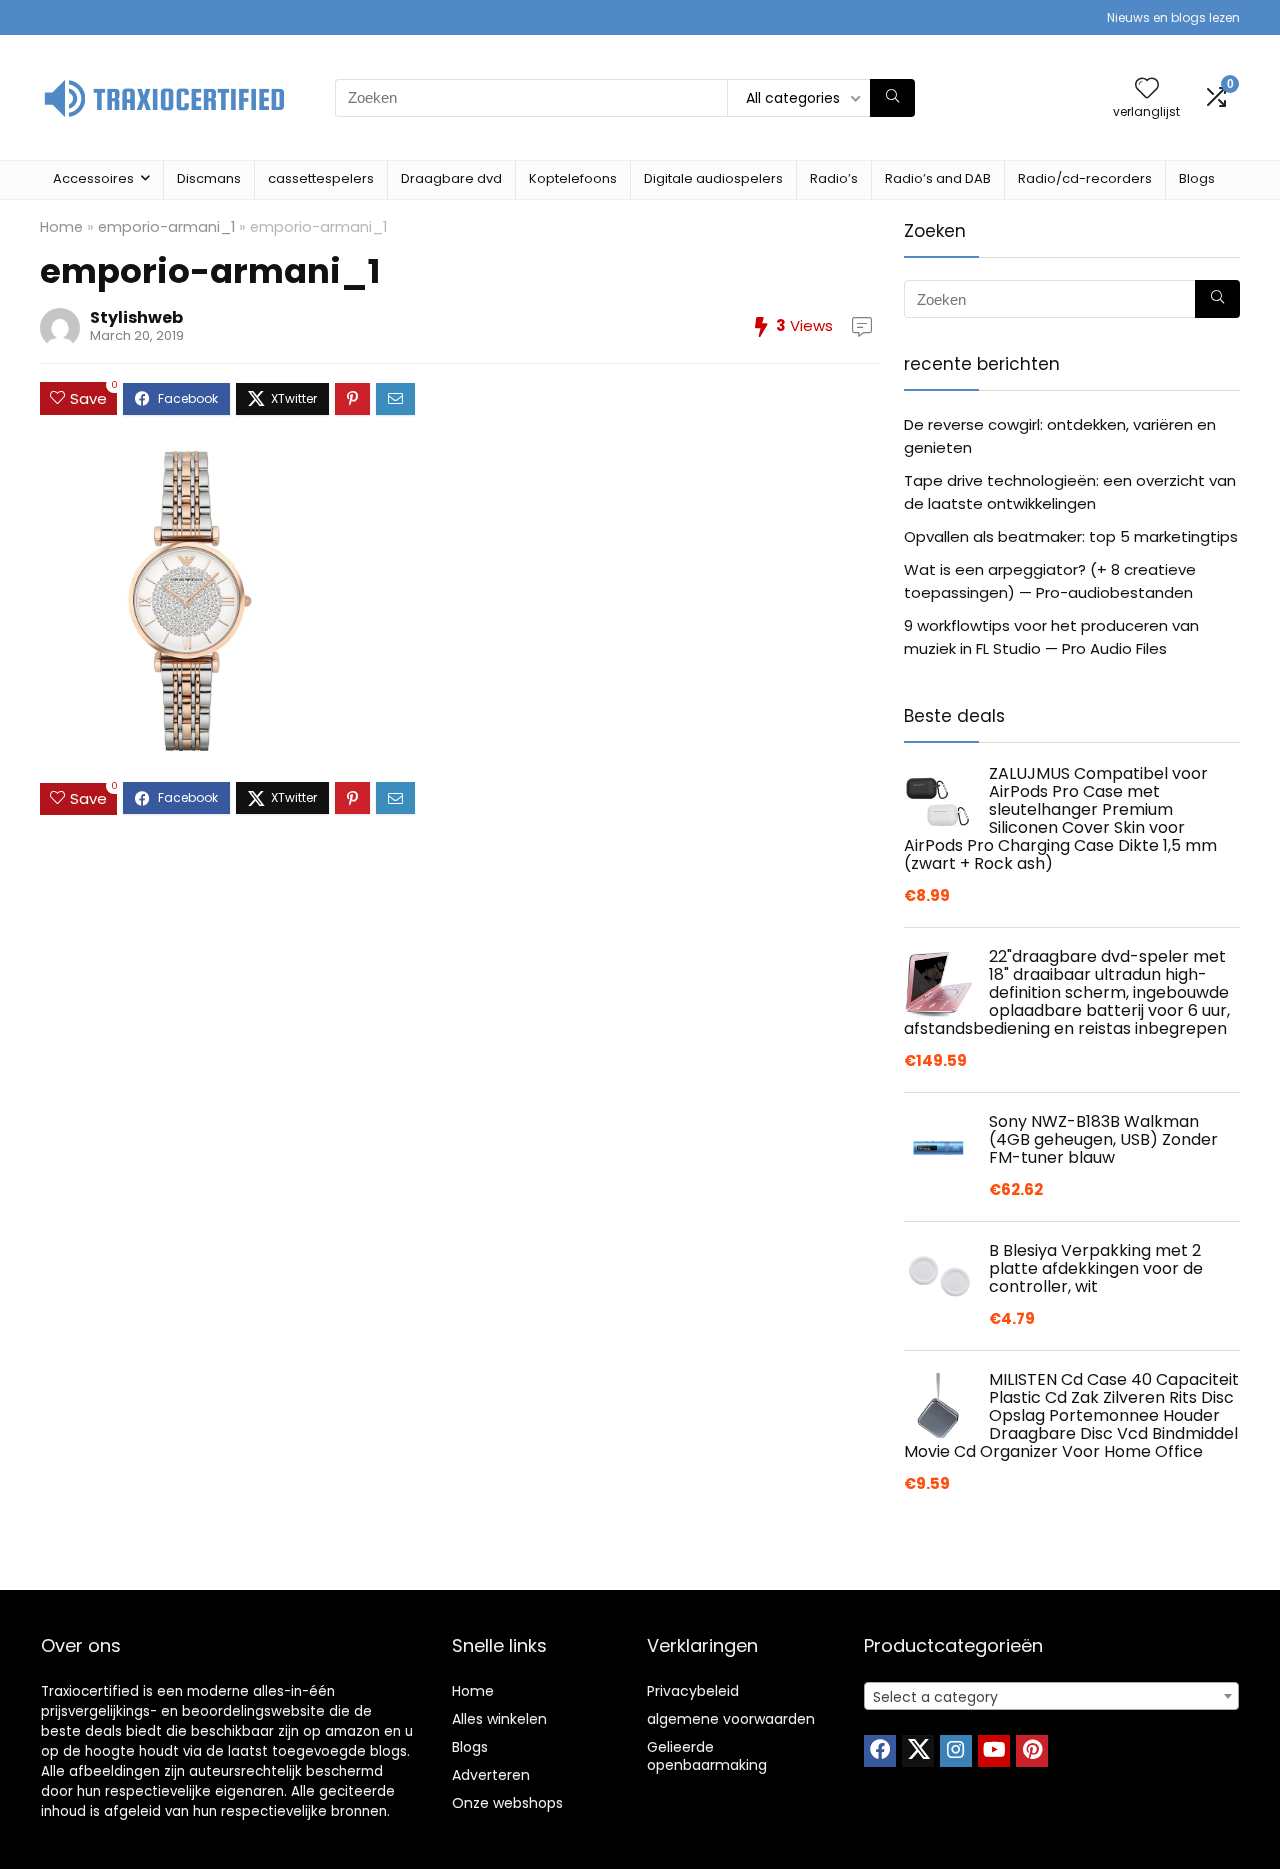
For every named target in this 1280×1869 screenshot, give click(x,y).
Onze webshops (507, 1803)
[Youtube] (994, 1751)
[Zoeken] (892, 98)
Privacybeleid (693, 1691)
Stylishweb (136, 317)
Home (61, 227)
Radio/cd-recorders (1085, 178)
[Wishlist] (1147, 89)
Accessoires (93, 178)
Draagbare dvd (451, 178)
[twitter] (918, 1751)
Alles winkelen (499, 1719)
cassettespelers (321, 178)
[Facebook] (880, 1751)
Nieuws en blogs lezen (1173, 17)
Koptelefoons (573, 178)
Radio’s (834, 178)
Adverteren (491, 1775)
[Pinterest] (1032, 1751)
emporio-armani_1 (166, 227)
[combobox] (1051, 1696)
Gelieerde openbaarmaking (707, 1756)
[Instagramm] (956, 1751)
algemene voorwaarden (731, 1719)
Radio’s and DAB (938, 178)
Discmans (209, 178)
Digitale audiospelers (713, 178)
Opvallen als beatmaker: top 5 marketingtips (1071, 536)
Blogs (1197, 178)
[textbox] (1051, 1697)
